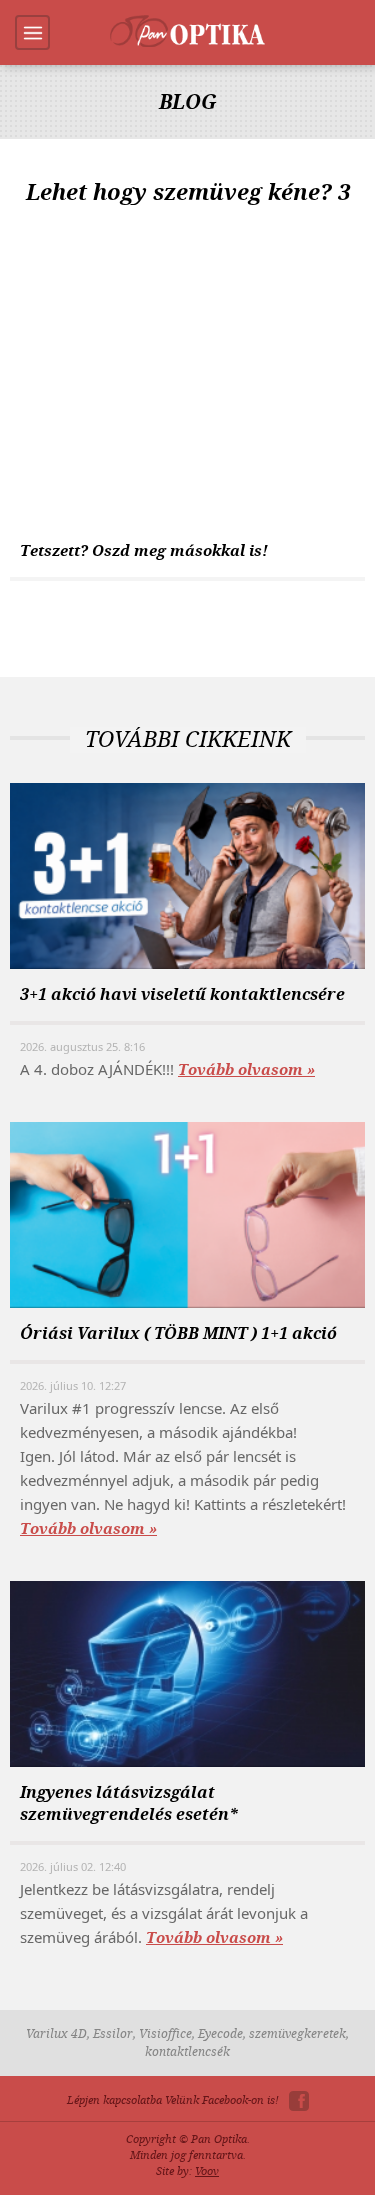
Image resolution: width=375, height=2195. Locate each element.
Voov (207, 2171)
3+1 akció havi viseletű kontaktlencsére (182, 994)
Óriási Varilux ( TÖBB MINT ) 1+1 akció (178, 1333)
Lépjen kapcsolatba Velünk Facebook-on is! (173, 2100)
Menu (32, 32)
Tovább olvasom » (246, 1070)
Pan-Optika (187, 31)
